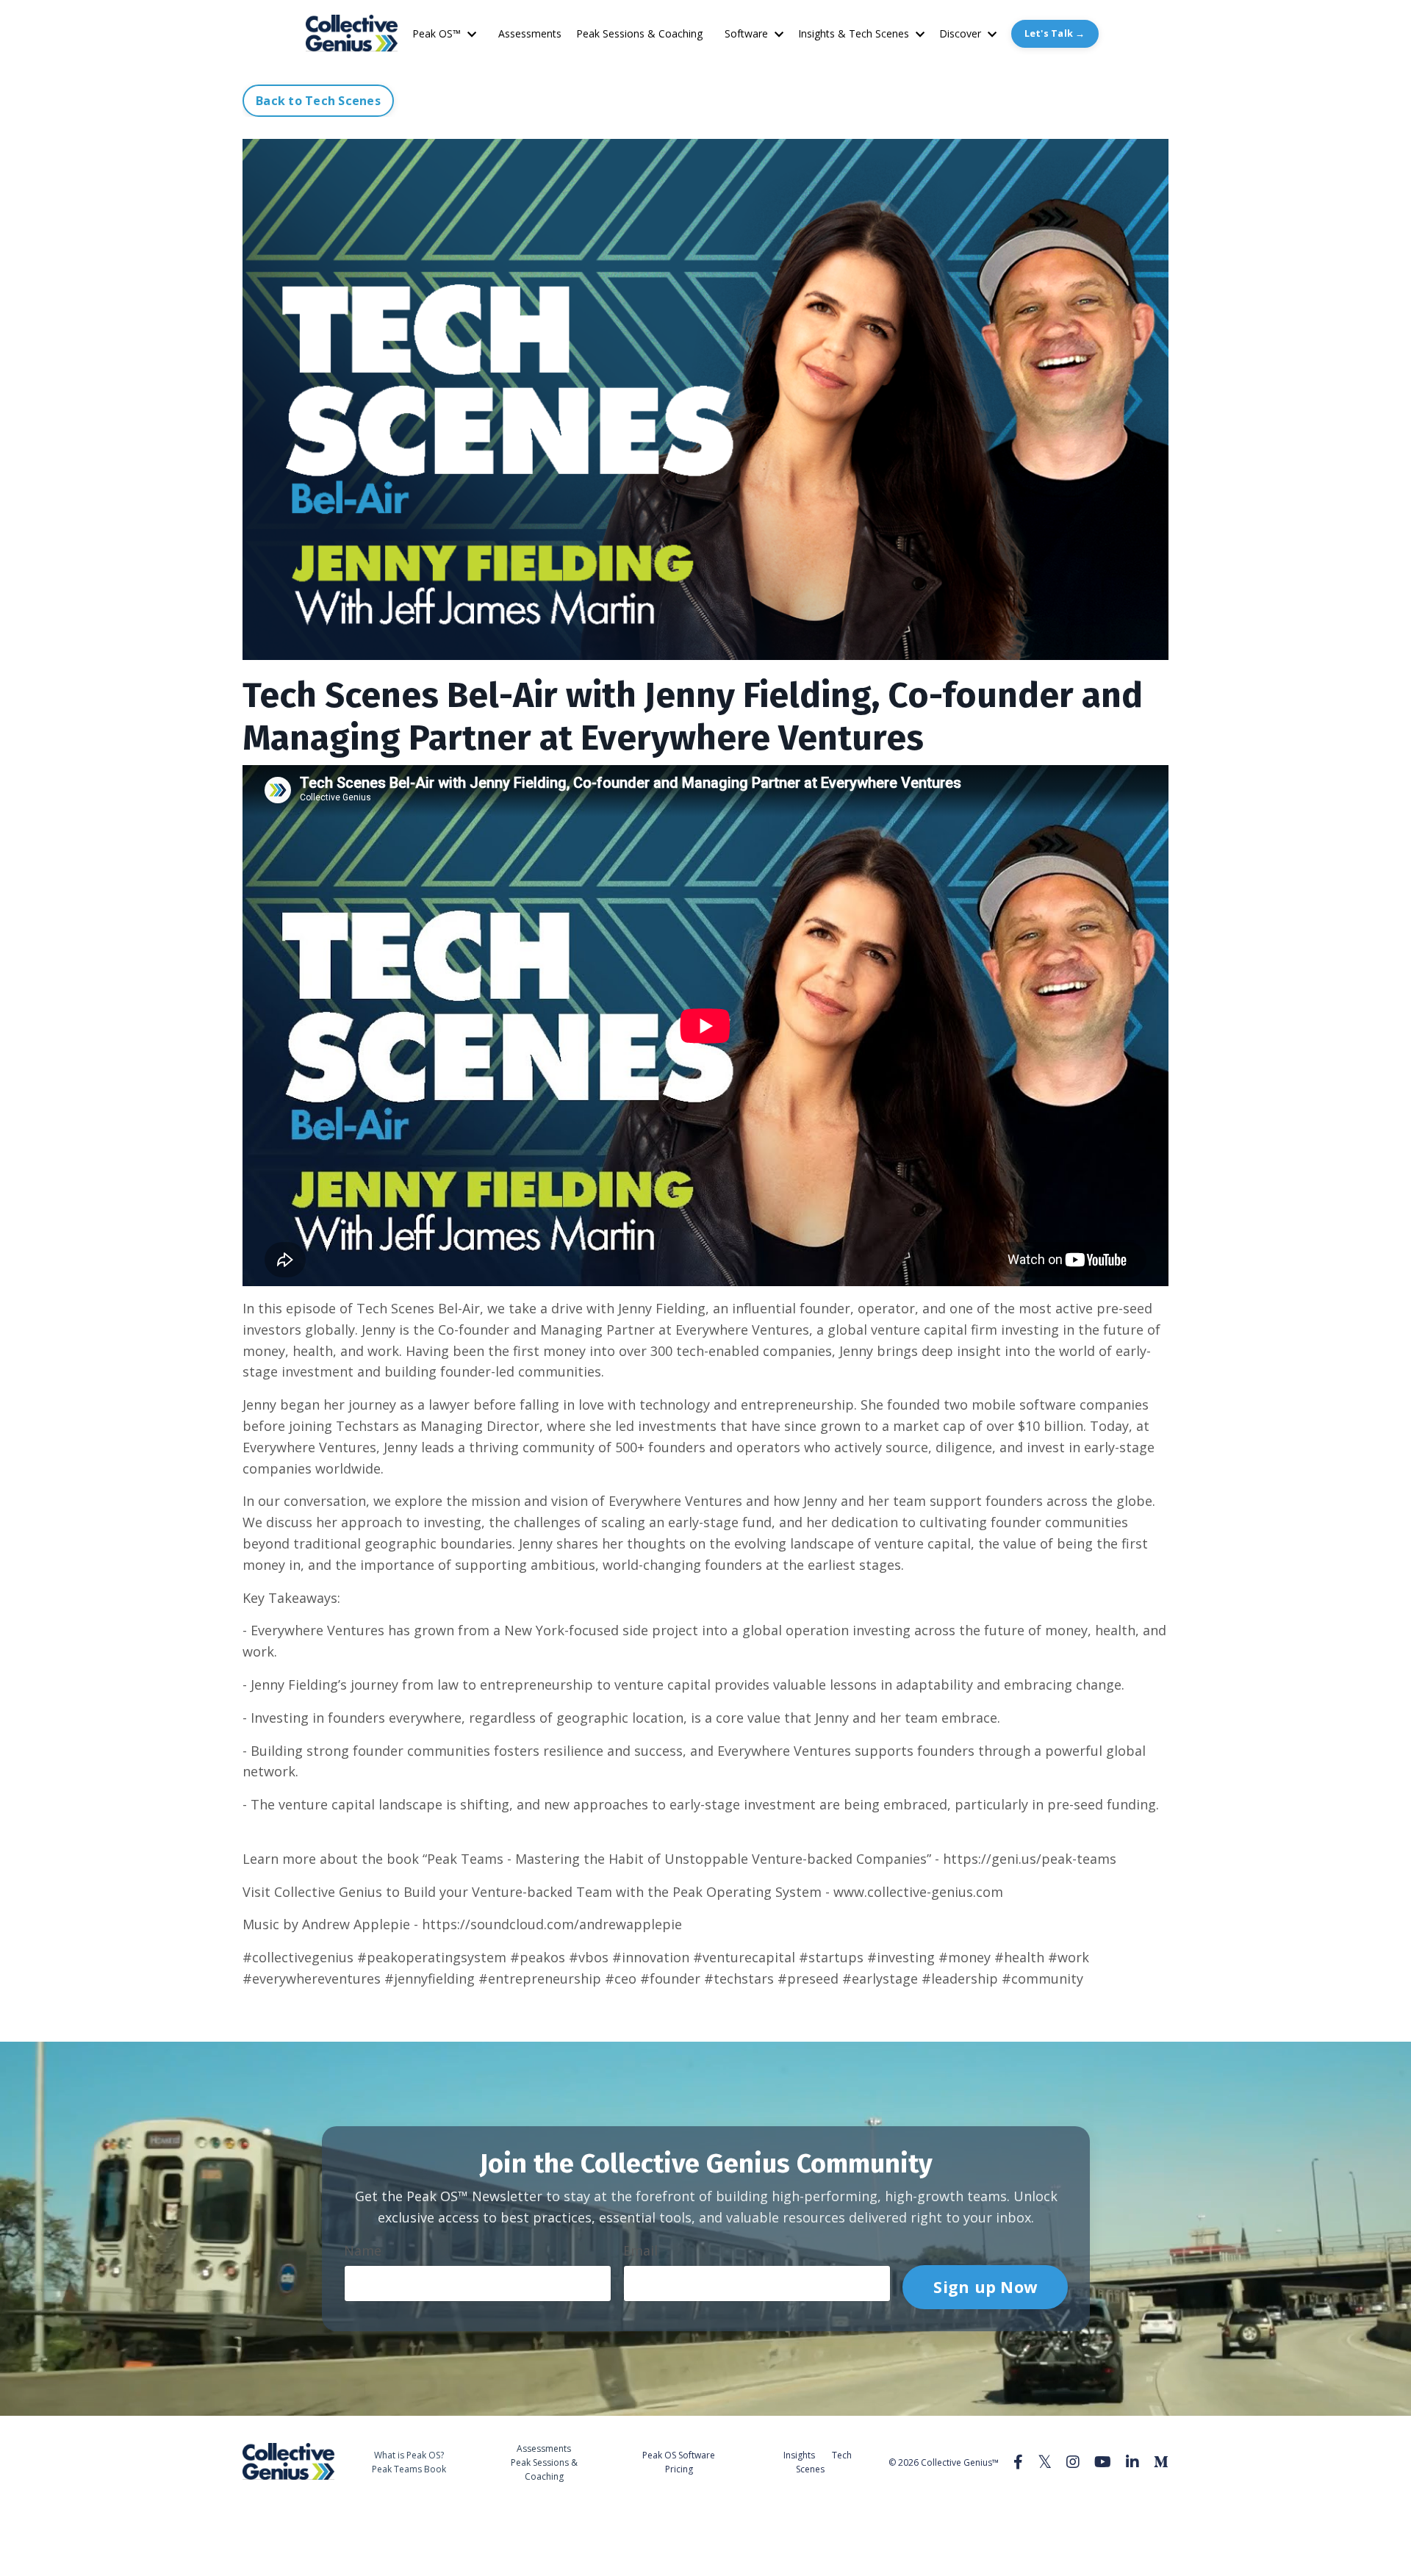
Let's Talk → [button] (1055, 33)
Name (363, 2250)
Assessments (530, 33)
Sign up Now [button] (985, 2286)
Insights (799, 2455)
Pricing (679, 2469)
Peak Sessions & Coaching (639, 33)
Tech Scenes (824, 2462)
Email (640, 2250)
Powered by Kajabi (1124, 2517)
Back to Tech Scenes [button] (318, 101)
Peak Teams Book (409, 2469)
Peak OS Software (679, 2455)
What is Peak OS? (409, 2455)
